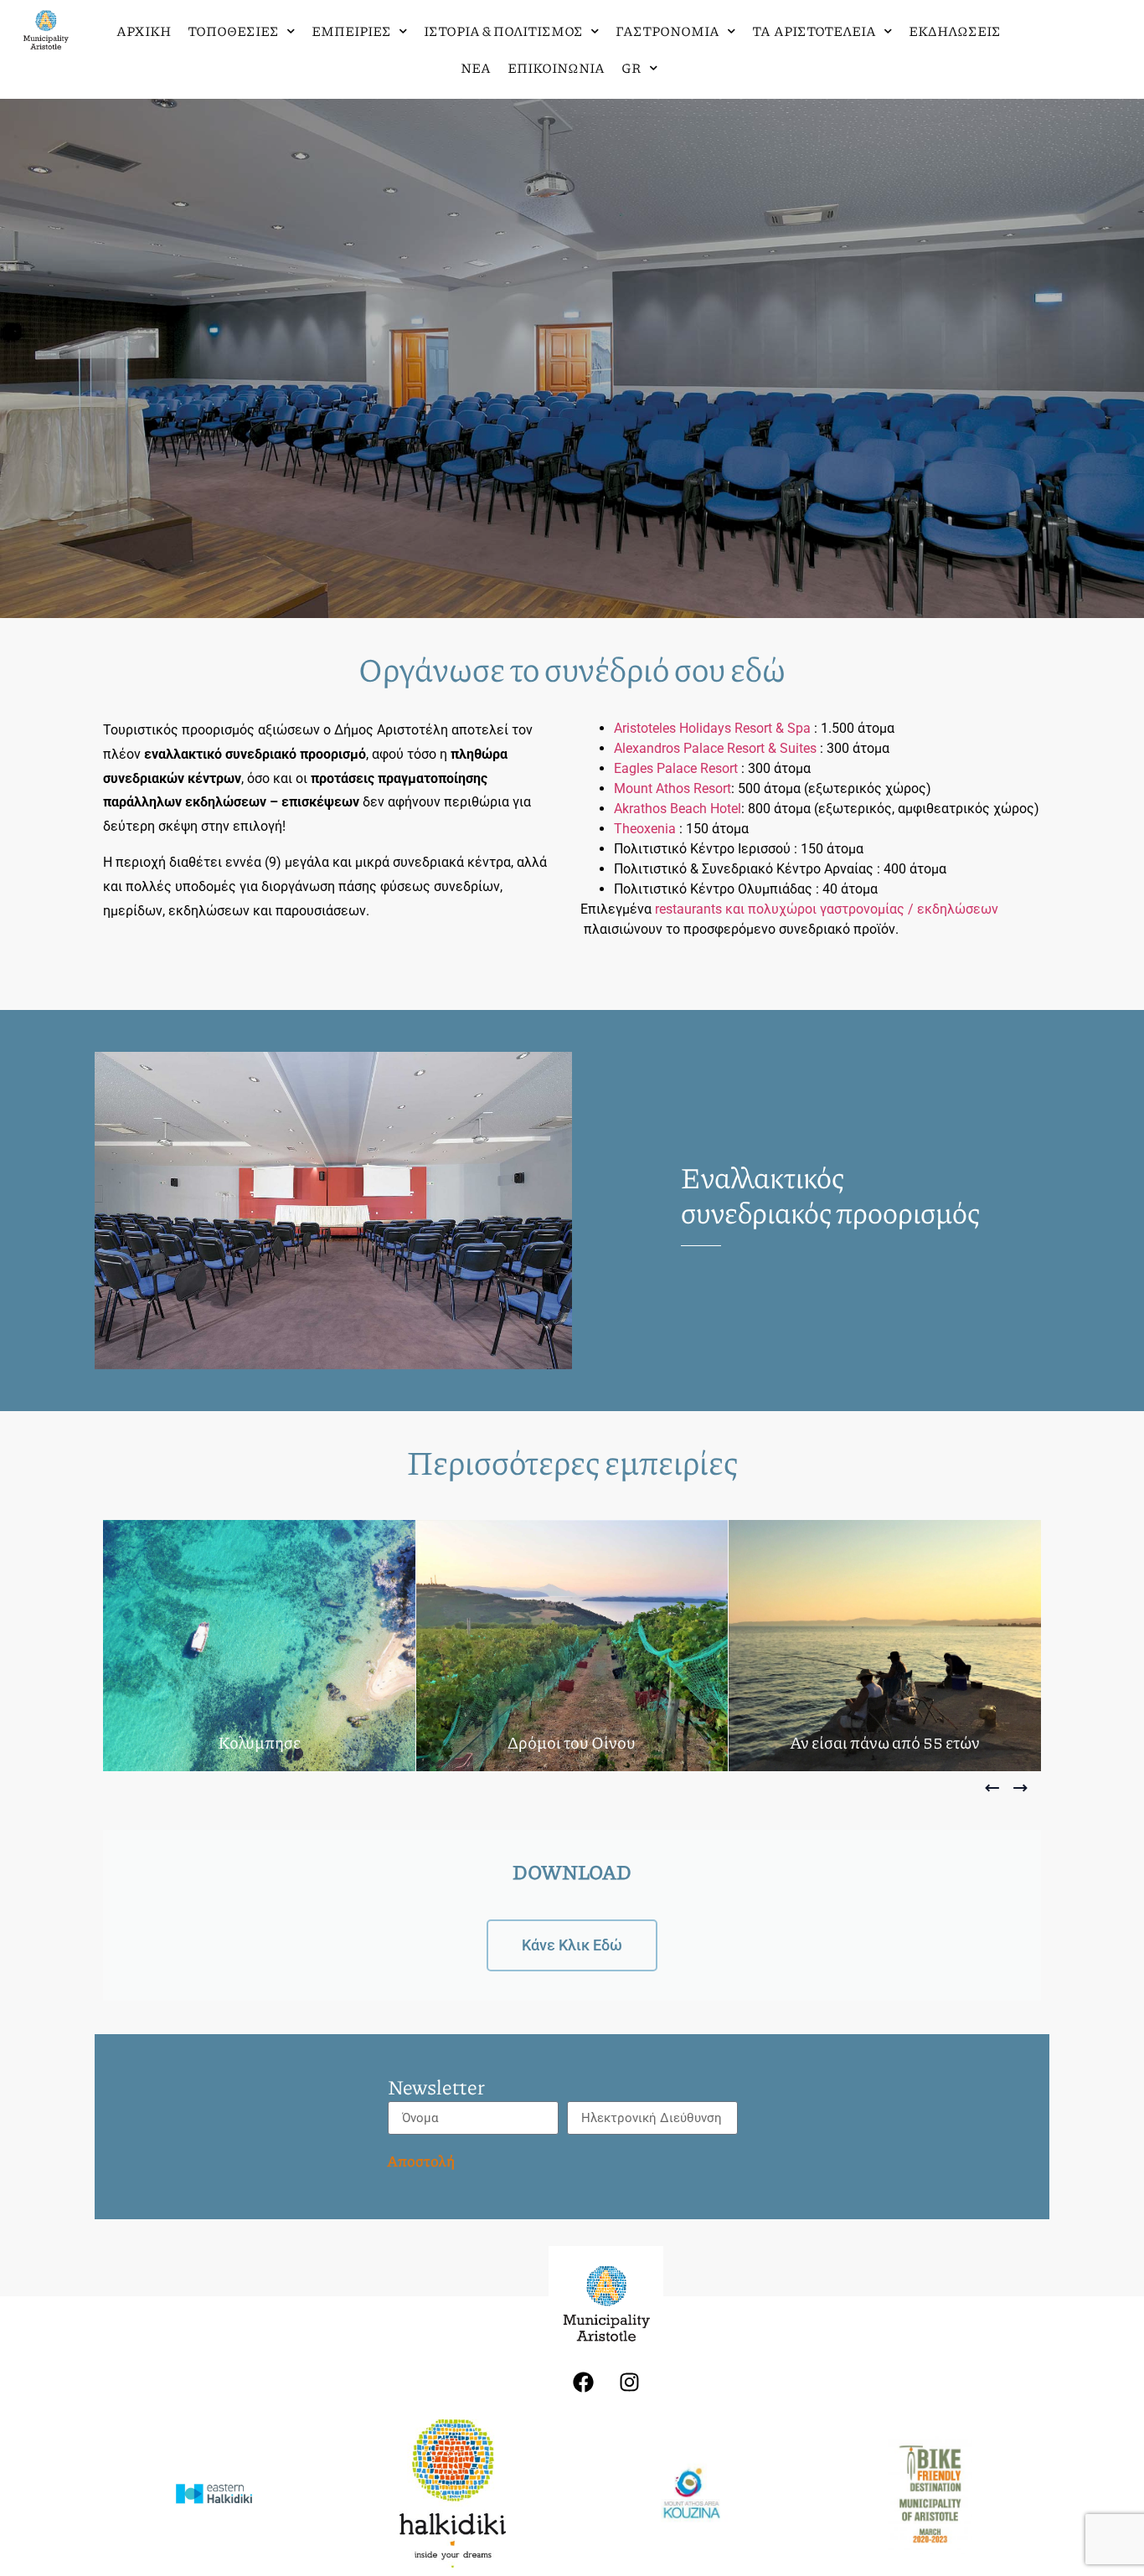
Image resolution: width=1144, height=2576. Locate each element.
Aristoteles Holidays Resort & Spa (714, 728)
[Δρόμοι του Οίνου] (572, 1646)
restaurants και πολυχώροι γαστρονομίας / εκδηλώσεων (827, 909)
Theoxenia (645, 829)
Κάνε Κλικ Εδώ (572, 1945)
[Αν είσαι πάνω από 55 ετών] (885, 1646)
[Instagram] (629, 2382)
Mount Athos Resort (672, 788)
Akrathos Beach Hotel (678, 809)
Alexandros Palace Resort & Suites (715, 748)
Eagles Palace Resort (676, 768)
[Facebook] (583, 2382)
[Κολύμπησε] (259, 1646)
